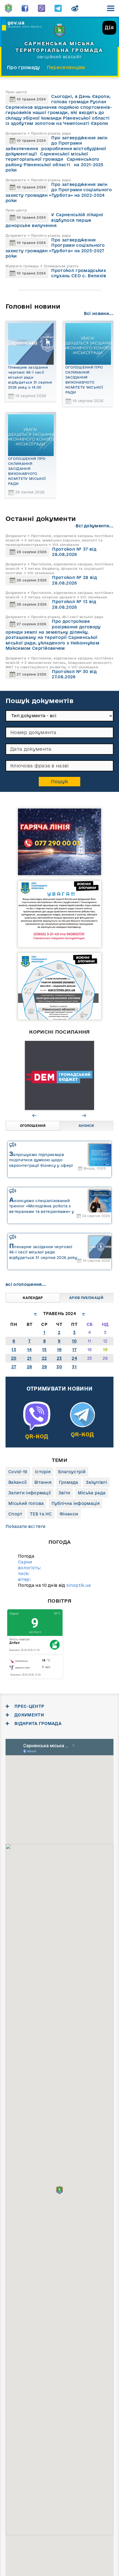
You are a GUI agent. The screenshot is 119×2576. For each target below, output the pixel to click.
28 (29, 1367)
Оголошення (33, 1126)
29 (44, 1367)
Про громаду (24, 67)
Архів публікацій (86, 1298)
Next (84, 1115)
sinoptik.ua (79, 1585)
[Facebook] (25, 8)
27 (14, 1367)
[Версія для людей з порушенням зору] (75, 8)
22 (44, 1358)
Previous (35, 1115)
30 (59, 1367)
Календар (33, 1298)
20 (14, 1358)
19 (105, 1350)
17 (74, 1350)
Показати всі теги (25, 1526)
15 (44, 1350)
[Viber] (42, 8)
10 (74, 1341)
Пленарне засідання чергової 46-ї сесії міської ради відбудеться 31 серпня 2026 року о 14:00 (30, 377)
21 (29, 1358)
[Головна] (8, 8)
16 (59, 1350)
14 (29, 1350)
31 (74, 1367)
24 (74, 1358)
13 (14, 1350)
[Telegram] (58, 8)
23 (59, 1358)
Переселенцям (66, 67)
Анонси (86, 1126)
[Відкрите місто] (63, 1076)
